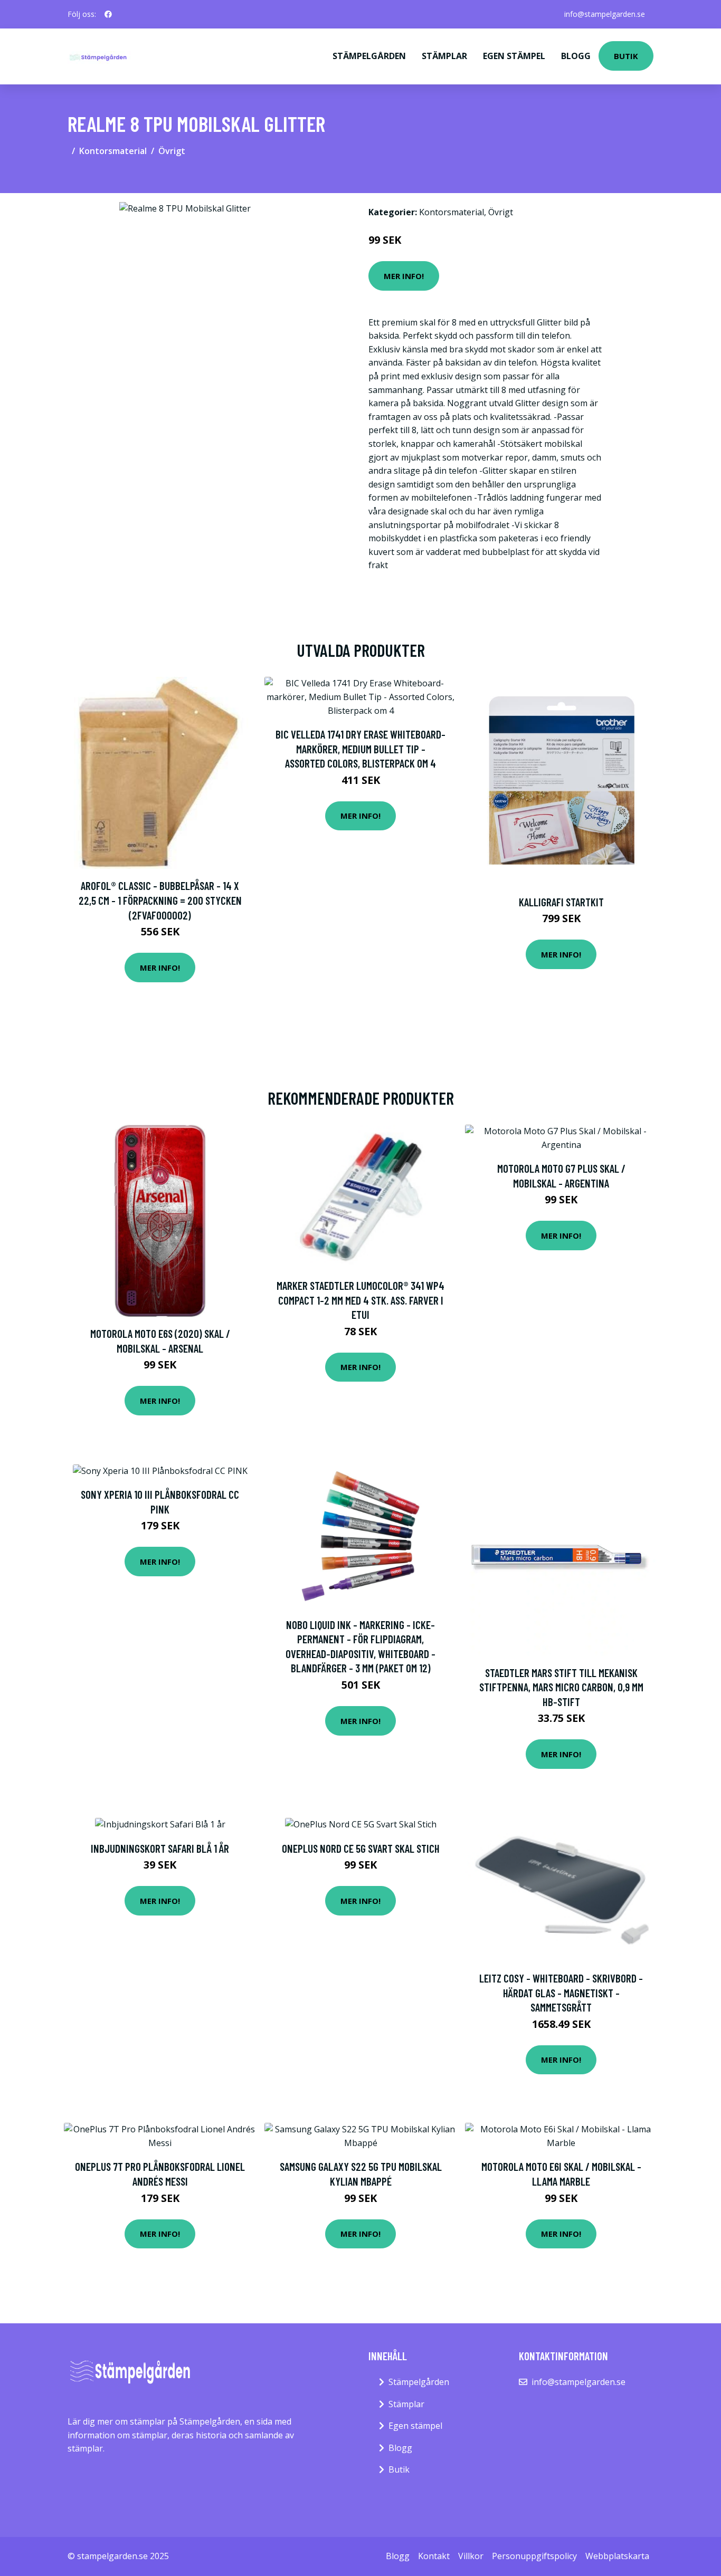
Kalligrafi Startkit (561, 902)
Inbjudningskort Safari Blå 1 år (160, 1848)
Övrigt (172, 151)
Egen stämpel (514, 56)
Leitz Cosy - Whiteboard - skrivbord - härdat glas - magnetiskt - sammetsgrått (561, 1993)
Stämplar (444, 56)
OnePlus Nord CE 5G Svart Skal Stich (361, 1848)
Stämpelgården (369, 56)
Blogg (576, 56)
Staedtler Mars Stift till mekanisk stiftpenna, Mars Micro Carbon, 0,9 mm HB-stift (561, 1687)
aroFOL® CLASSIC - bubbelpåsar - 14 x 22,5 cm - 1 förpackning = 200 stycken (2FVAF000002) (160, 900)
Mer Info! (404, 276)
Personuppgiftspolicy (534, 2556)
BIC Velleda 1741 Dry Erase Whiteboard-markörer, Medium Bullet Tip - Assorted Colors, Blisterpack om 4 (360, 749)
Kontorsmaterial (113, 151)
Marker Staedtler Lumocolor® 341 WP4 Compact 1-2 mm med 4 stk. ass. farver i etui (360, 1300)
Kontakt (434, 2556)
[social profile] (108, 14)
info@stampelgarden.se (605, 14)
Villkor (471, 2556)
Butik (626, 56)
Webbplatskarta (617, 2556)
